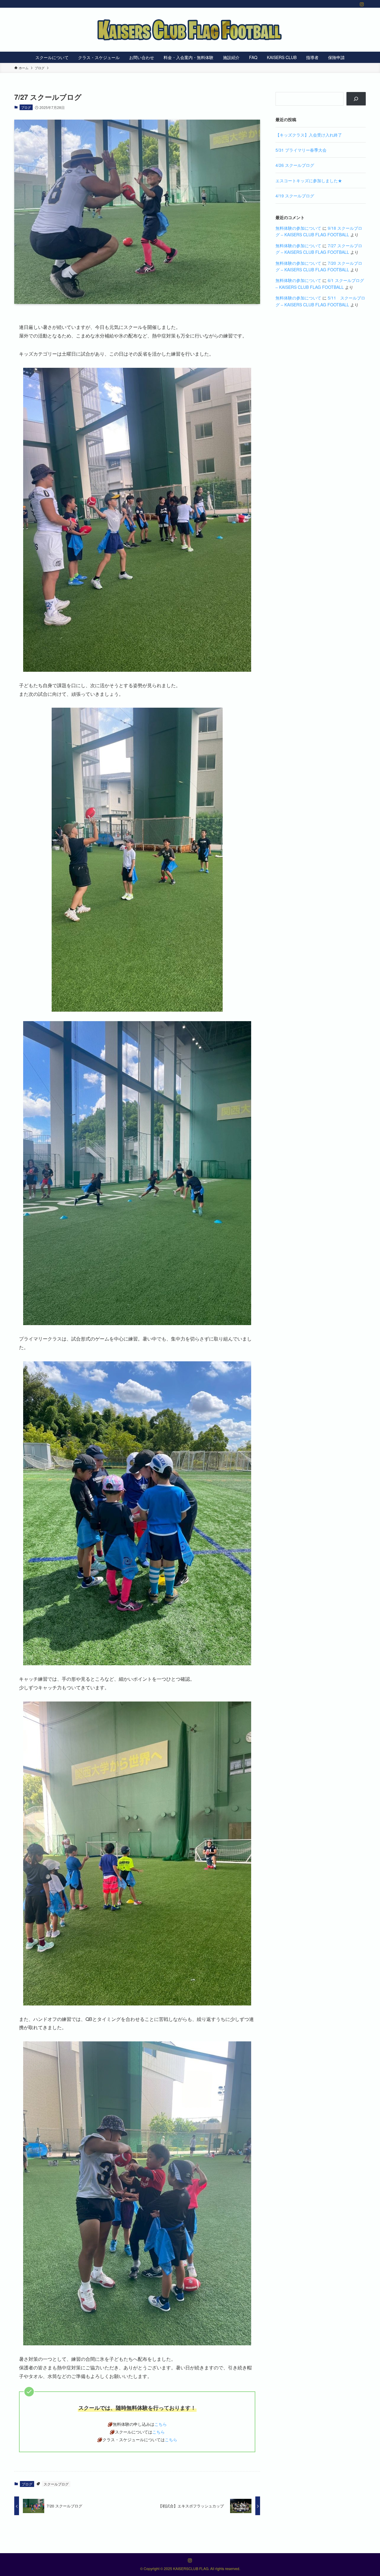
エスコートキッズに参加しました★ (309, 180)
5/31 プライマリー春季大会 (301, 150)
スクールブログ (56, 2484)
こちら (161, 2424)
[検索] (356, 99)
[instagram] (362, 4)
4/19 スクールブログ (295, 196)
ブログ (26, 107)
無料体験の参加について (298, 228)
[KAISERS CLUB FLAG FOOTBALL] (190, 30)
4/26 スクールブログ (295, 165)
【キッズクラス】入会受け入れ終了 (309, 135)
